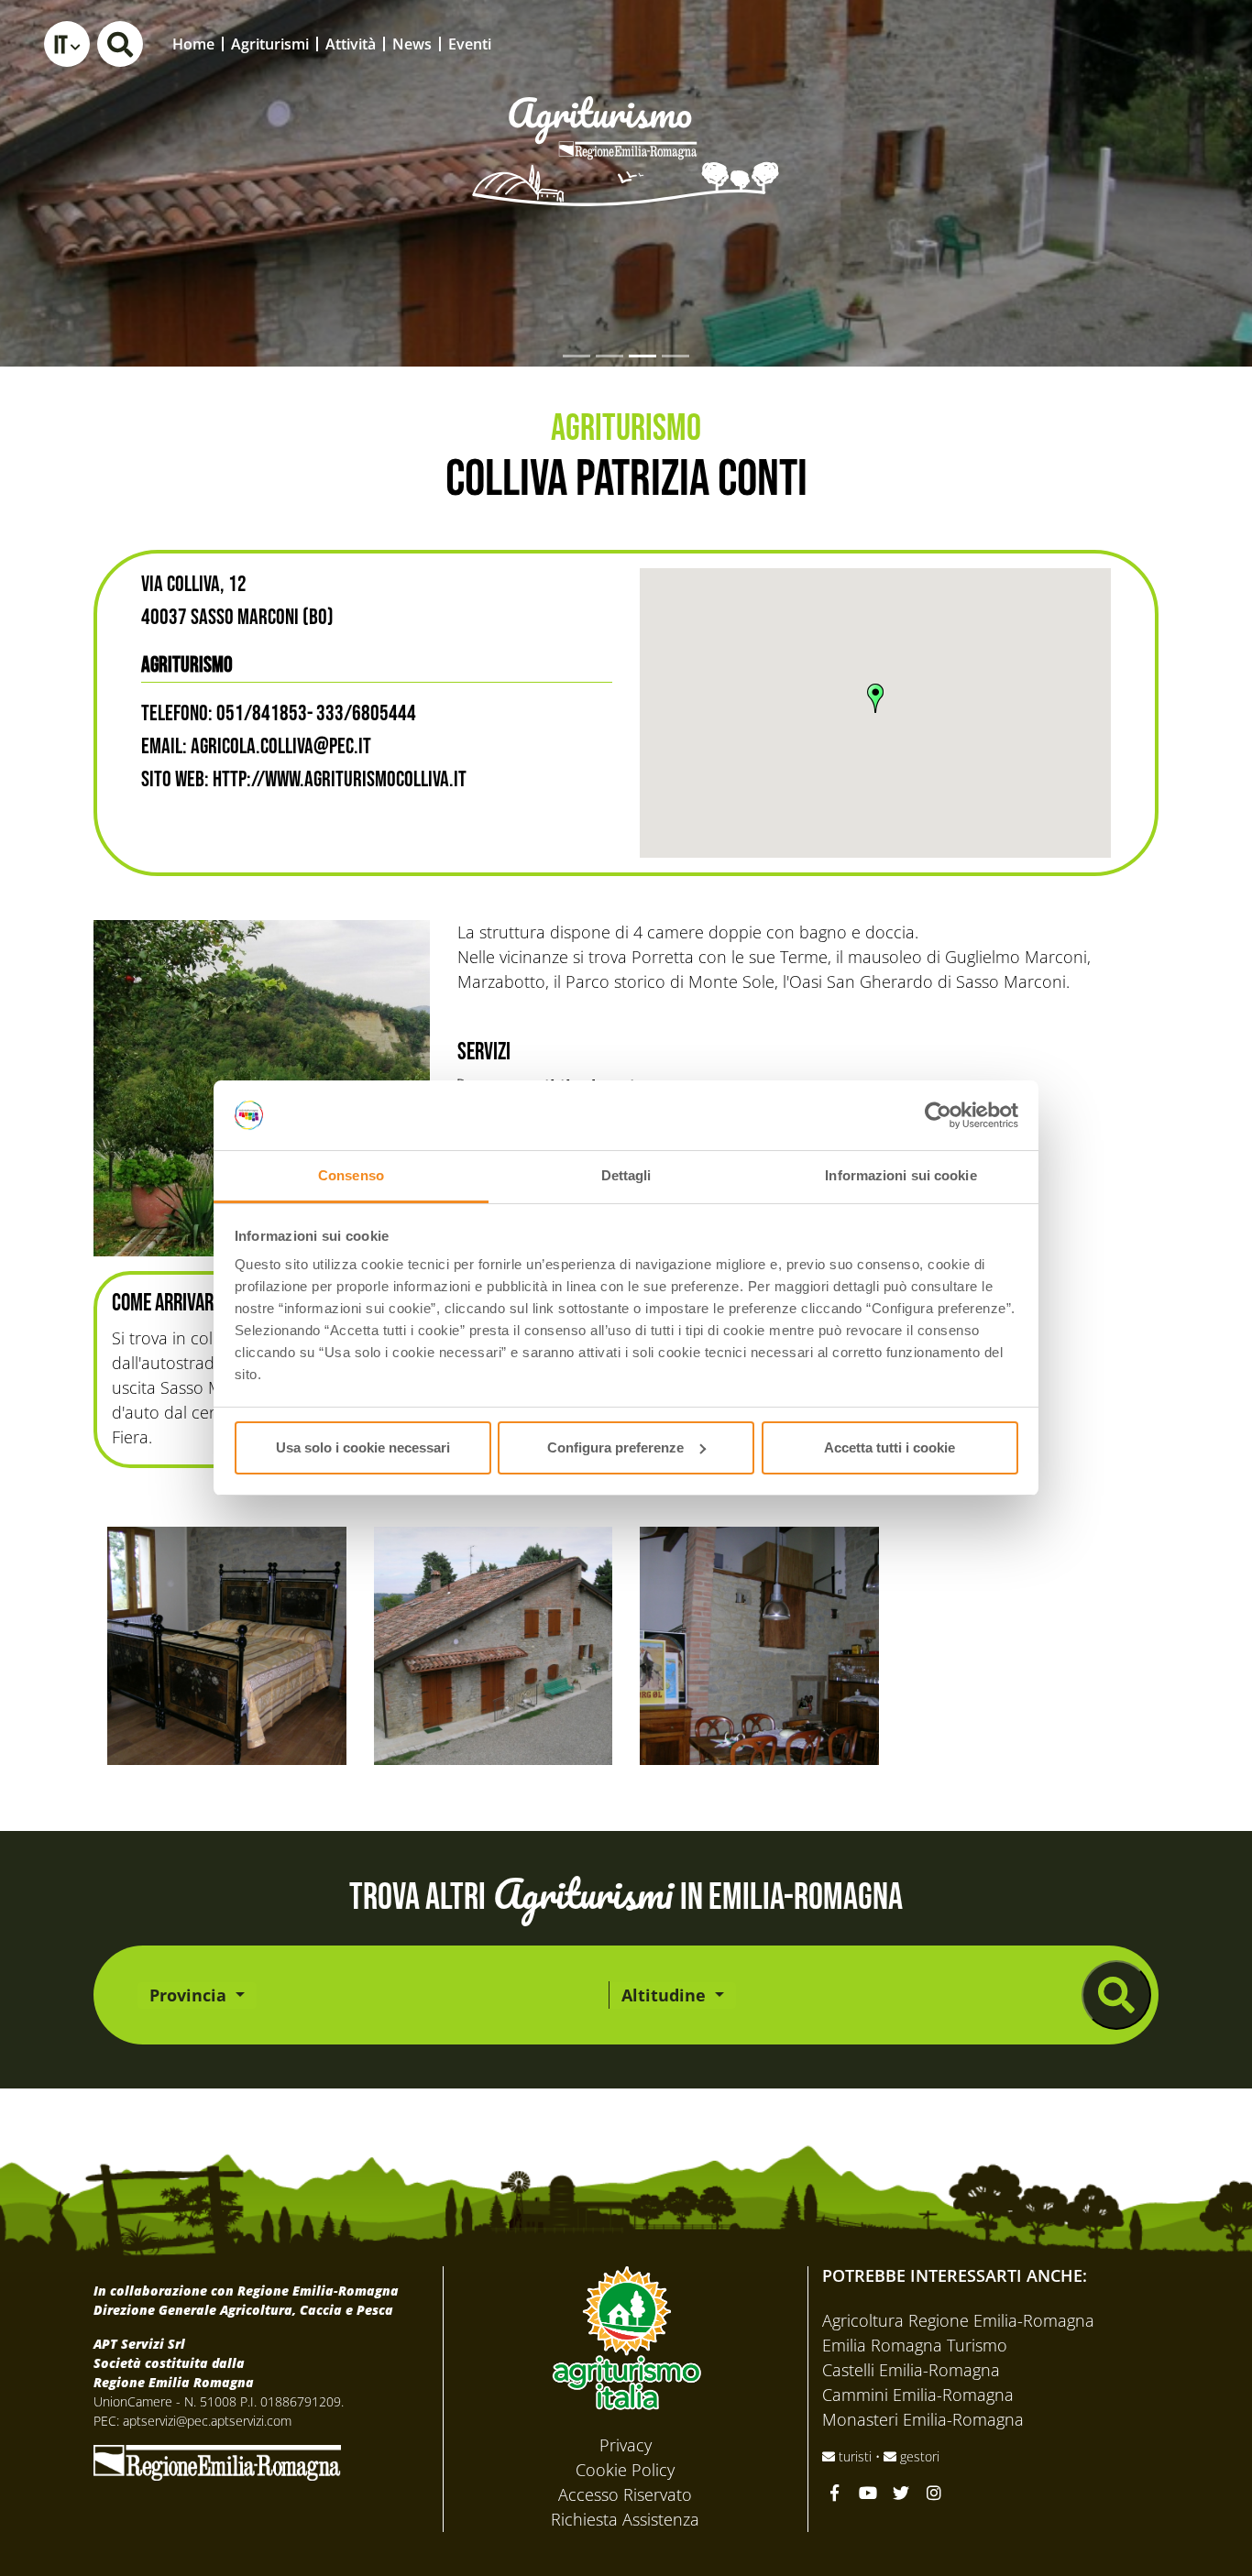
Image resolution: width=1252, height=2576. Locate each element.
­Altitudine (666, 1995)
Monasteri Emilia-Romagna (923, 2419)
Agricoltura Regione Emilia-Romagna (958, 2320)
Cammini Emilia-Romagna (918, 2395)
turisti (855, 2456)
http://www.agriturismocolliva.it (340, 779)
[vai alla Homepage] (626, 126)
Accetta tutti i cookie (890, 1447)
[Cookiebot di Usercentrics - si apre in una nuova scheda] (938, 1115)
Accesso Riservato (625, 2494)
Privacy (626, 2445)
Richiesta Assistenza (625, 2519)
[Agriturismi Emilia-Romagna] (1102, 44)
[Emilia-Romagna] (217, 2461)
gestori (918, 2456)
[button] (67, 44)
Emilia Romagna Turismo (915, 2345)
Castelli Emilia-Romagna (911, 2370)
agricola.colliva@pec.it (281, 746)
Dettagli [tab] (626, 1175)
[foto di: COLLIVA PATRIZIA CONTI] (227, 1646)
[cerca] (1116, 1995)
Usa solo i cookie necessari (363, 1447)
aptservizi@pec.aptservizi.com (207, 2421)
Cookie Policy (625, 2470)
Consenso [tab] (351, 1175)
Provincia (190, 1995)
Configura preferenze (615, 1447)
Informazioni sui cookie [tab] (901, 1175)
